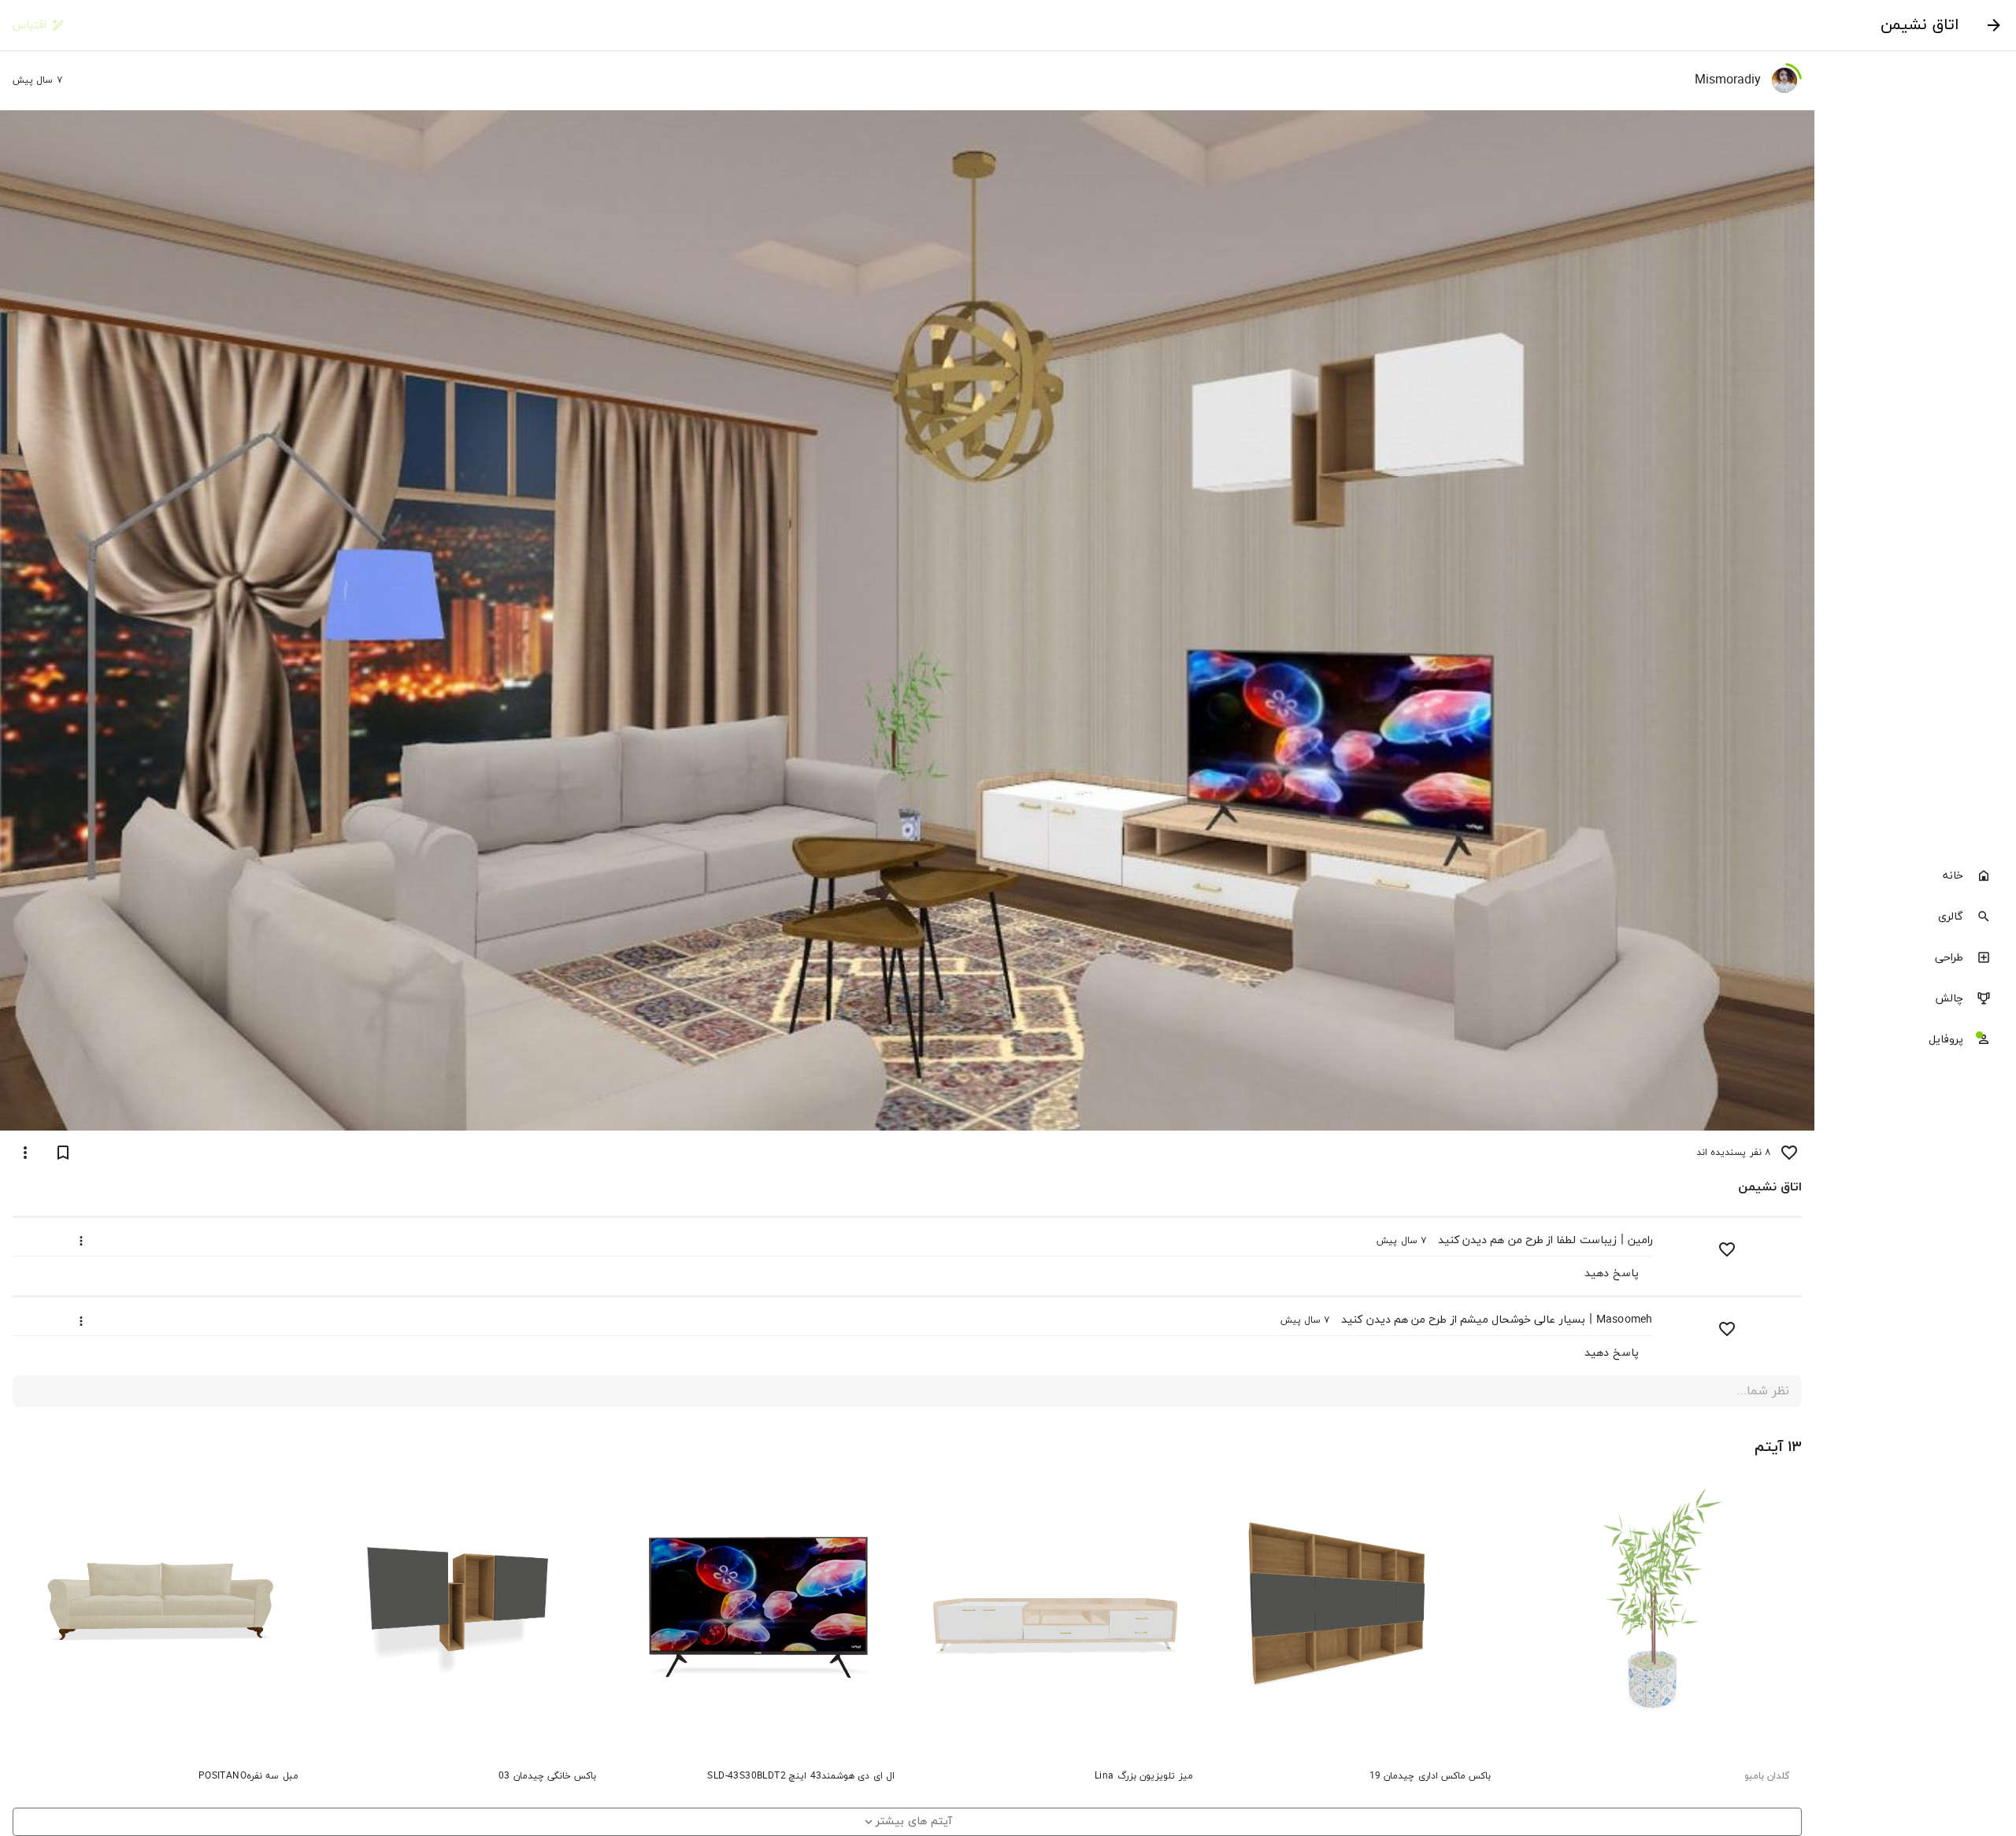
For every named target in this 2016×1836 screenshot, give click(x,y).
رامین (1640, 1240)
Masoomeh (1625, 1320)
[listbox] (1915, 959)
